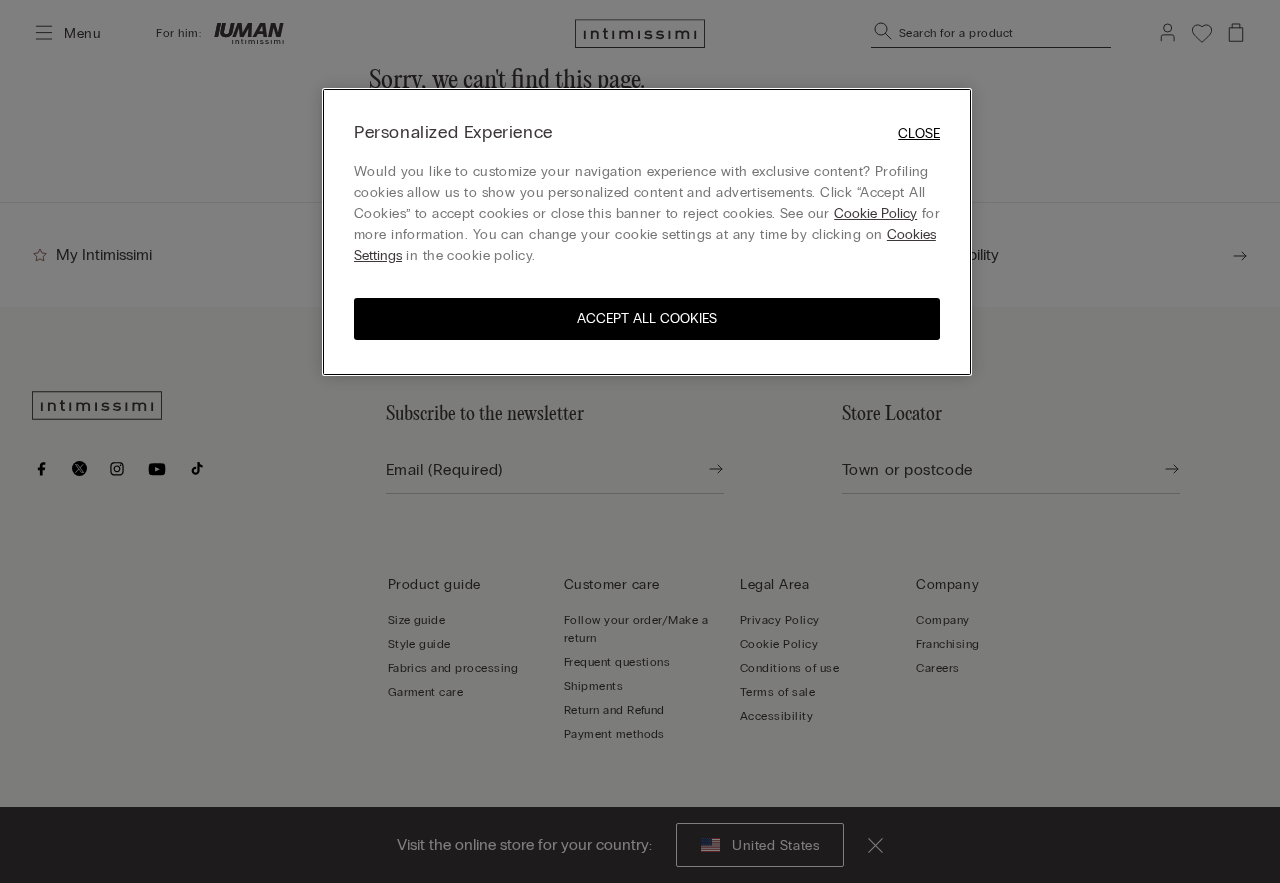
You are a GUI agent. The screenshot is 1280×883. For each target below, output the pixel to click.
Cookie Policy (875, 213)
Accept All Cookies (647, 318)
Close (919, 133)
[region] (647, 231)
